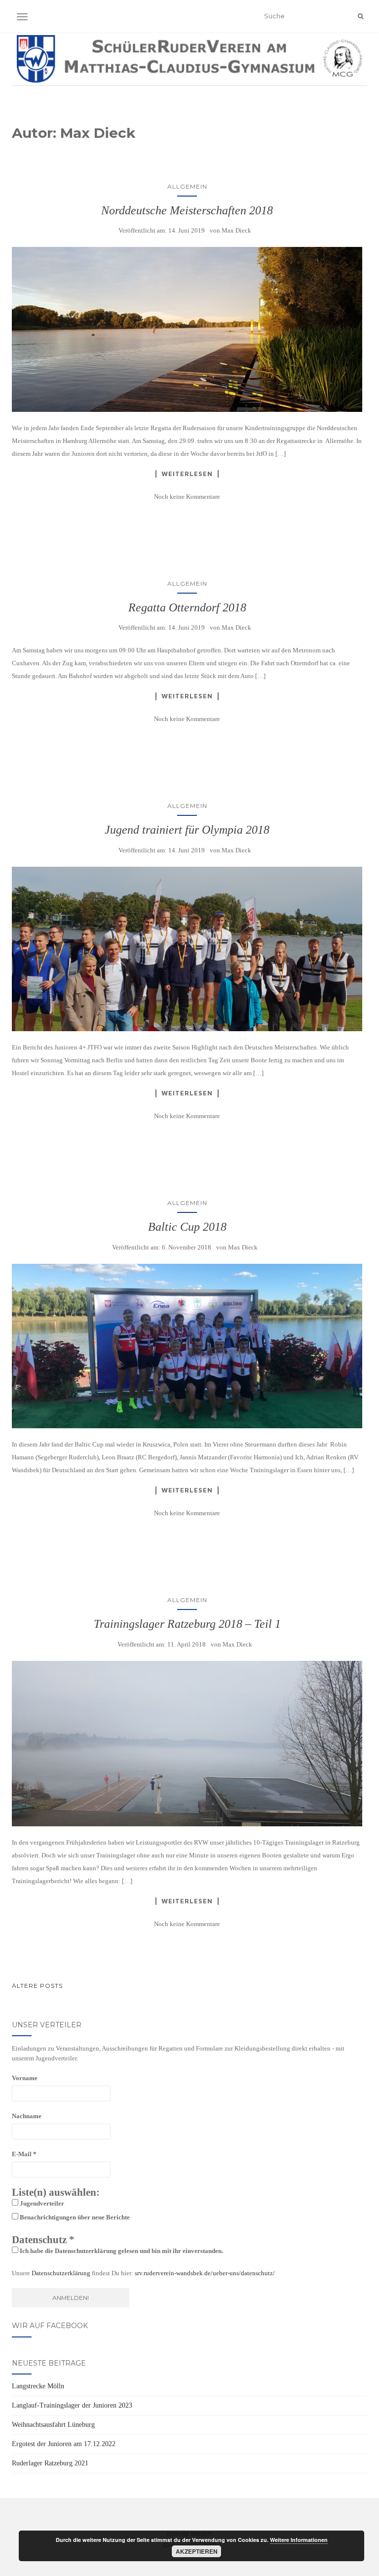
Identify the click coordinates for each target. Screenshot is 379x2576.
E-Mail (24, 2154)
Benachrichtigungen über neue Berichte (74, 2217)
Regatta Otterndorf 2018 (187, 607)
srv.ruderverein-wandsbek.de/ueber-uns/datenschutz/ (205, 2273)
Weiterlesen (187, 474)
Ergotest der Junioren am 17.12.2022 (64, 2444)
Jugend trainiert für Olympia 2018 (187, 830)
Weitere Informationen (299, 2540)
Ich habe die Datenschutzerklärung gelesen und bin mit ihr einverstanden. (121, 2251)
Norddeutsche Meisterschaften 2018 (187, 210)
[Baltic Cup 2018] (187, 1346)
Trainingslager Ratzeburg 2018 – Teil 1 (187, 1624)
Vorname (25, 2078)
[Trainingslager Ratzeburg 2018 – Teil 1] (187, 1744)
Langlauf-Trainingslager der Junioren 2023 (72, 2405)
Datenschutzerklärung (61, 2273)
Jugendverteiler (41, 2203)
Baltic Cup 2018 (187, 1227)
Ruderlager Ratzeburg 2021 (50, 2463)
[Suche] (360, 16)
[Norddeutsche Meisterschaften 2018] (187, 329)
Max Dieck (236, 230)
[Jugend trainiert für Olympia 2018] (187, 949)
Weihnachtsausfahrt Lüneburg (53, 2425)
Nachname (27, 2116)
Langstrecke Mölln (38, 2386)
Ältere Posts (37, 1986)
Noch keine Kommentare (187, 497)
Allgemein (187, 186)
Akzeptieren (197, 2551)
